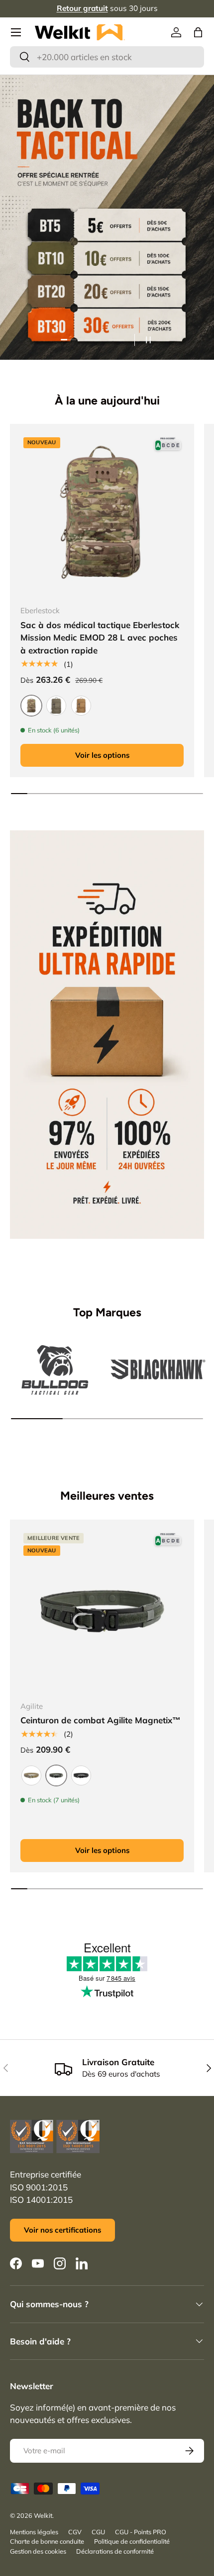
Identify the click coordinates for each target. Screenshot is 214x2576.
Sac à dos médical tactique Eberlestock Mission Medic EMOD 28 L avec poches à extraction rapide (100, 638)
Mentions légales (34, 2532)
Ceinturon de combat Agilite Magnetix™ (101, 1720)
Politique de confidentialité (132, 2541)
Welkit (43, 2515)
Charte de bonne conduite (47, 2541)
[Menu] (16, 32)
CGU (98, 2532)
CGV (75, 2532)
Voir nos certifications (62, 2230)
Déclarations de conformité (115, 2551)
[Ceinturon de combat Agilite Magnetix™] (102, 1611)
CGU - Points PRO (141, 2532)
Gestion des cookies (38, 2551)
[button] (198, 32)
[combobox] (107, 57)
